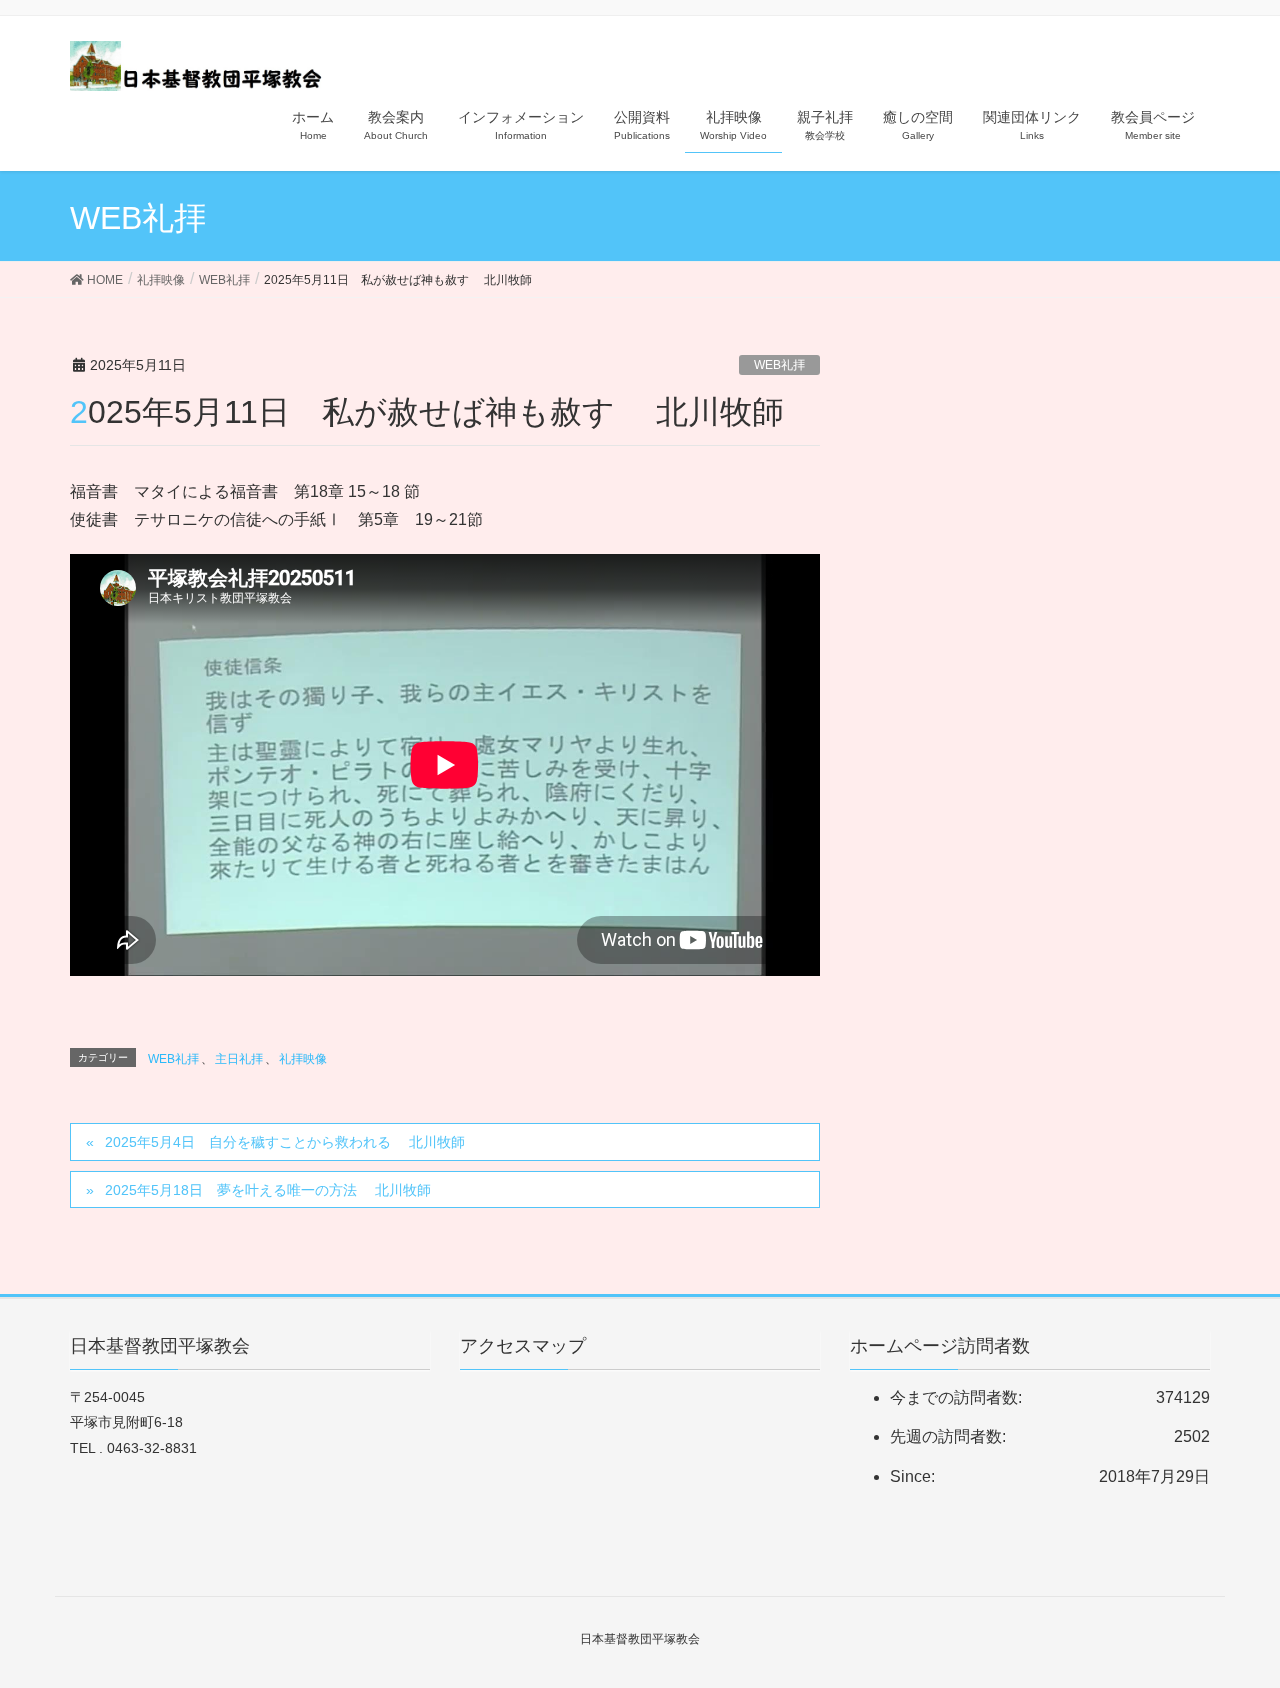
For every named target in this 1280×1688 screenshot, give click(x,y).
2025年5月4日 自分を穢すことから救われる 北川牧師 (285, 1142)
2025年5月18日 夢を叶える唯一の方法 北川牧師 (268, 1190)
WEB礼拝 (779, 365)
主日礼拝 (239, 1059)
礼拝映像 (303, 1059)
